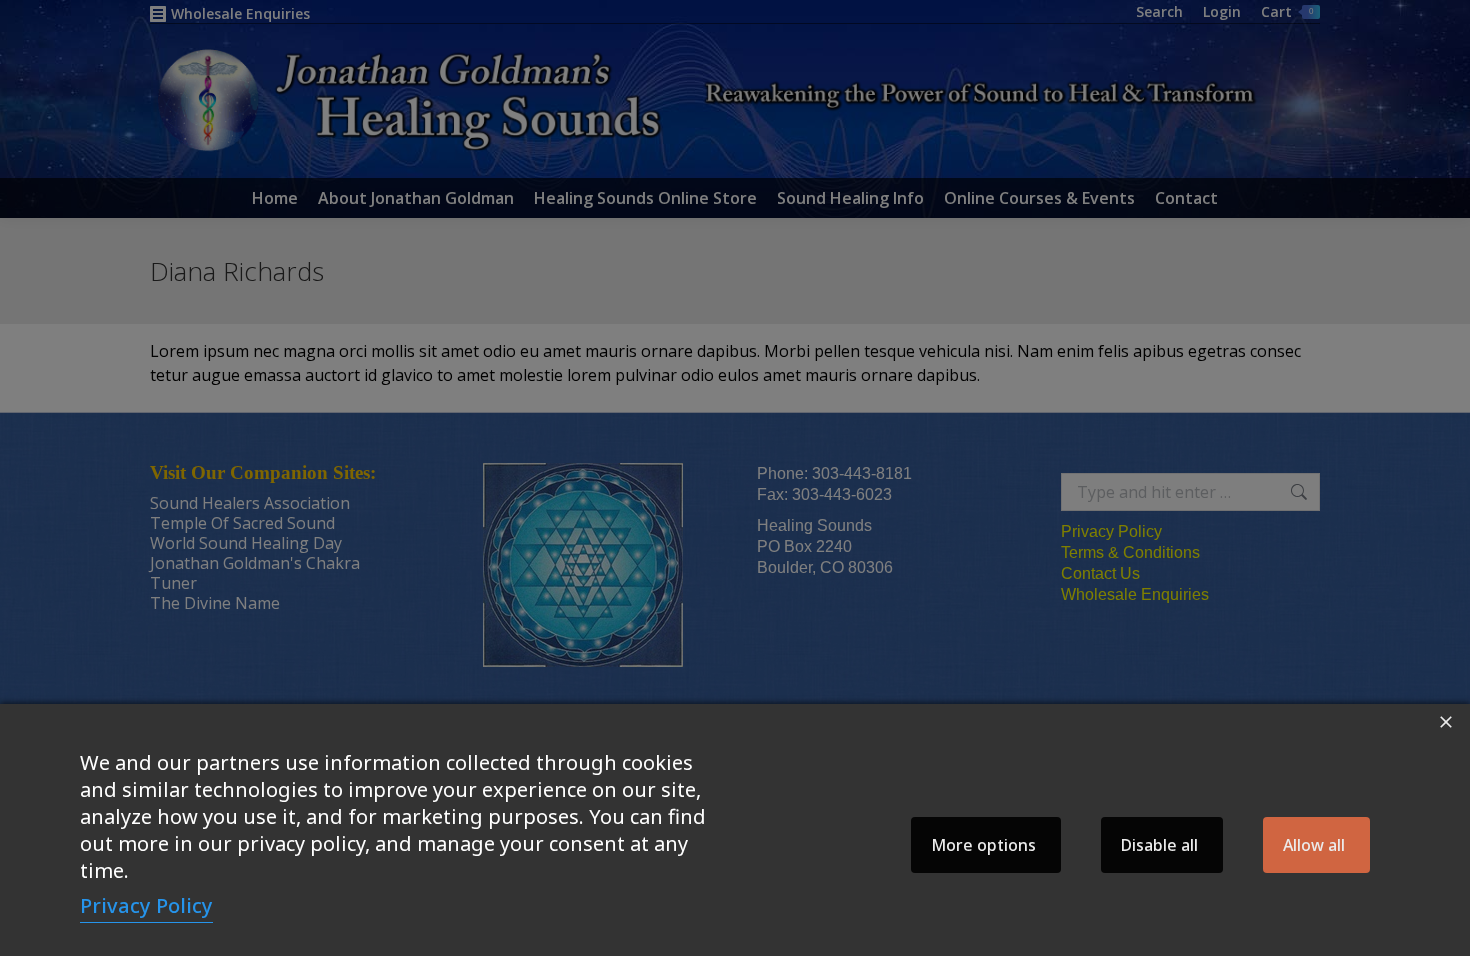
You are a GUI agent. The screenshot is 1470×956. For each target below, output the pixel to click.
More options (983, 845)
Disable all (1159, 845)
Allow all (1314, 845)
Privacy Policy (146, 905)
